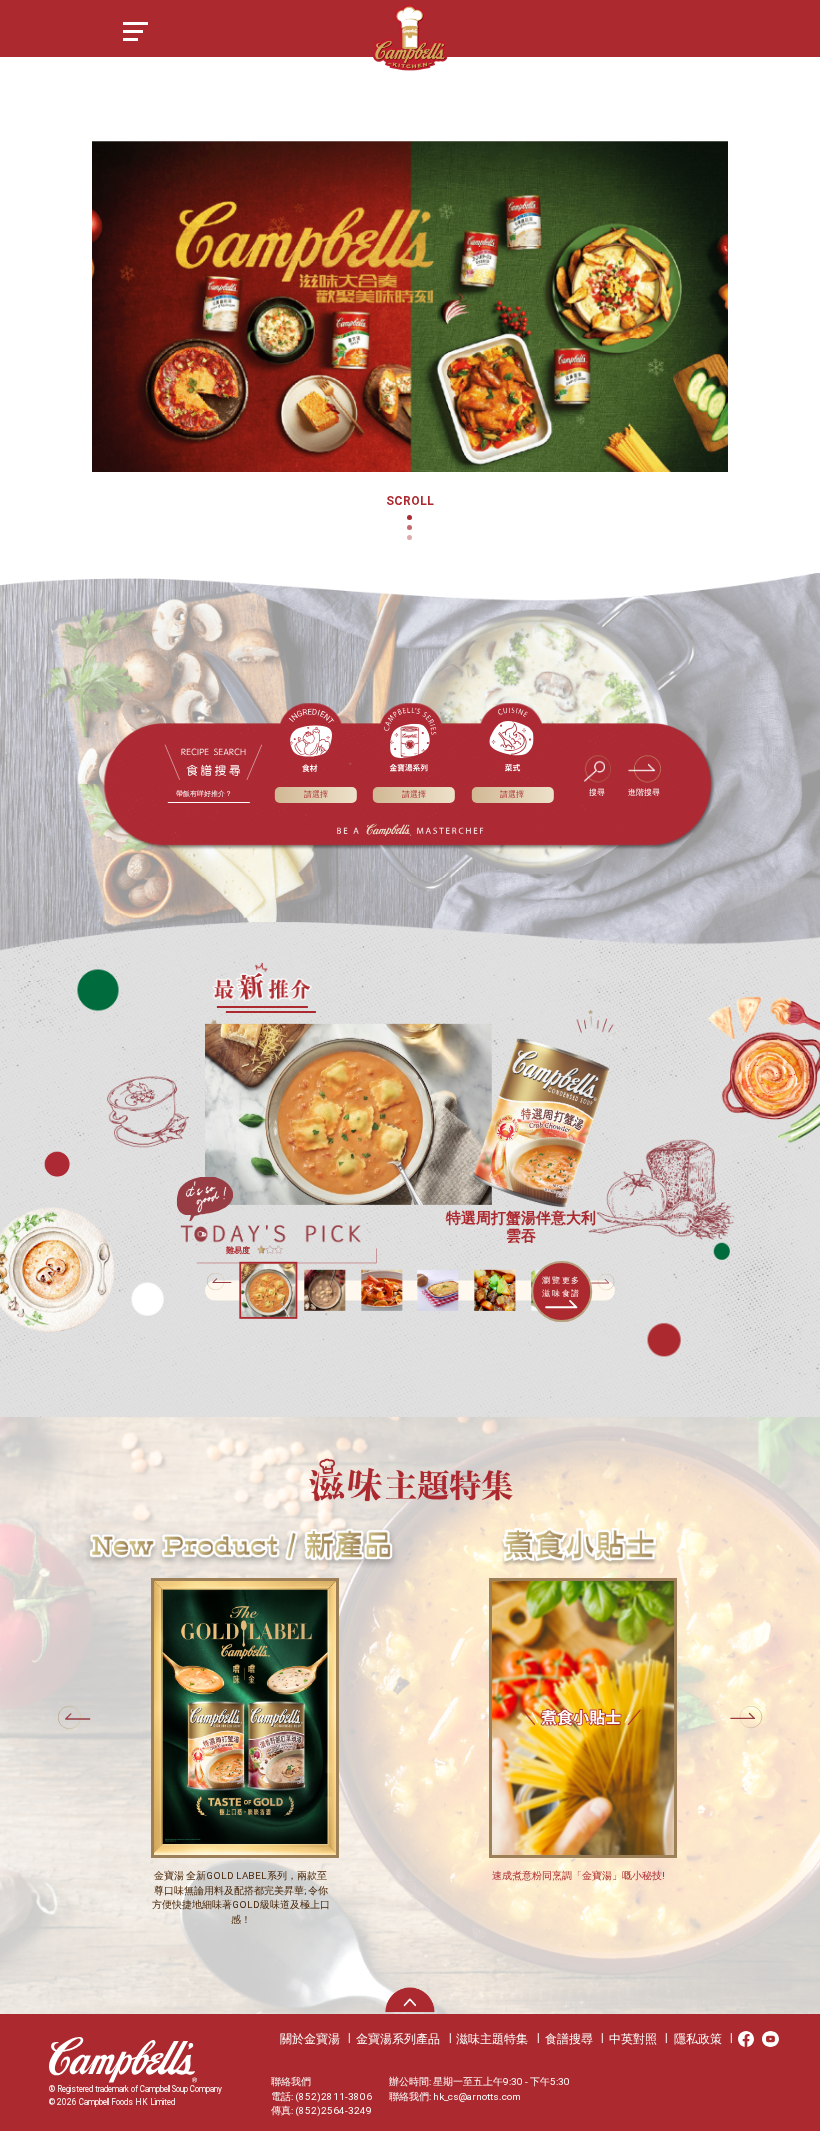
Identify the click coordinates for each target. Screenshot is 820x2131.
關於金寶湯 (310, 2039)
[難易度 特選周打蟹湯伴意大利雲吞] (348, 1114)
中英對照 (633, 2039)
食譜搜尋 (569, 2039)
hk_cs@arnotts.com (477, 2096)
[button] (602, 1282)
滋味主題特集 (492, 2039)
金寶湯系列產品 (398, 2039)
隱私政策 (698, 2039)
